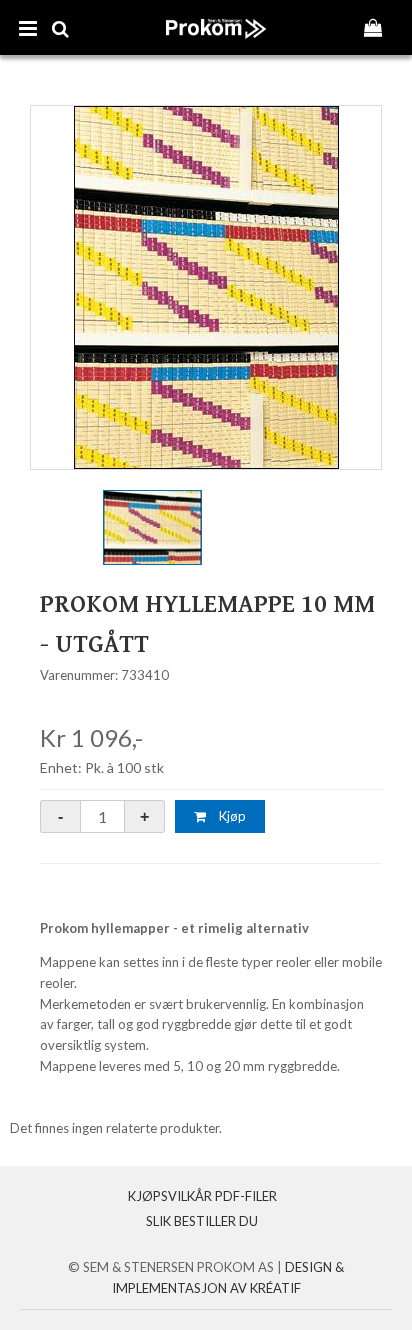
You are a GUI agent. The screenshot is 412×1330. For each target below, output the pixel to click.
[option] (206, 287)
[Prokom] (216, 49)
